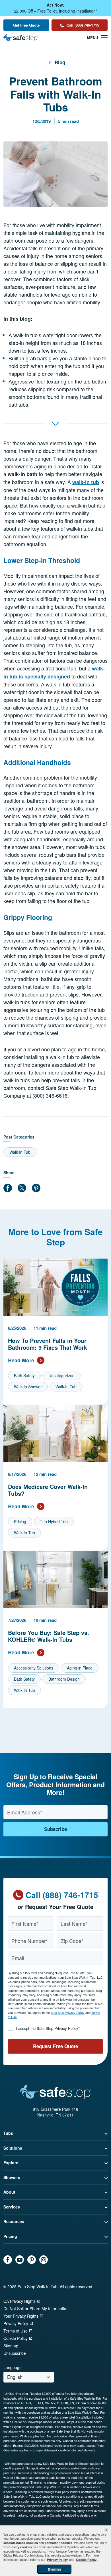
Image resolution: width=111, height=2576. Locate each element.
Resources (14, 2221)
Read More (21, 1360)
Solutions (13, 2148)
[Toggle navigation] (97, 38)
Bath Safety (24, 1375)
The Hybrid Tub (54, 1521)
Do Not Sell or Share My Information (36, 2309)
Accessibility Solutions (34, 1668)
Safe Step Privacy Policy (68, 2012)
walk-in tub (86, 482)
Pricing (20, 1521)
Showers (12, 2177)
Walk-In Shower (28, 1387)
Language (13, 2368)
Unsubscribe (15, 2353)
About (9, 2192)
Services (12, 2207)
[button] (106, 2530)
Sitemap (11, 2346)
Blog (60, 62)
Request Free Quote (55, 2046)
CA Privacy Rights (19, 2301)
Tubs (8, 2133)
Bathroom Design (64, 1679)
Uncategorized (61, 1375)
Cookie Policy (16, 2338)
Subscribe (55, 1829)
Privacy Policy (16, 2323)
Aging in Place (80, 1668)
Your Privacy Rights (21, 2316)
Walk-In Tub (20, 1152)
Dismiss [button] (55, 2569)
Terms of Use (16, 2331)
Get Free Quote (26, 25)
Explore (11, 2162)
